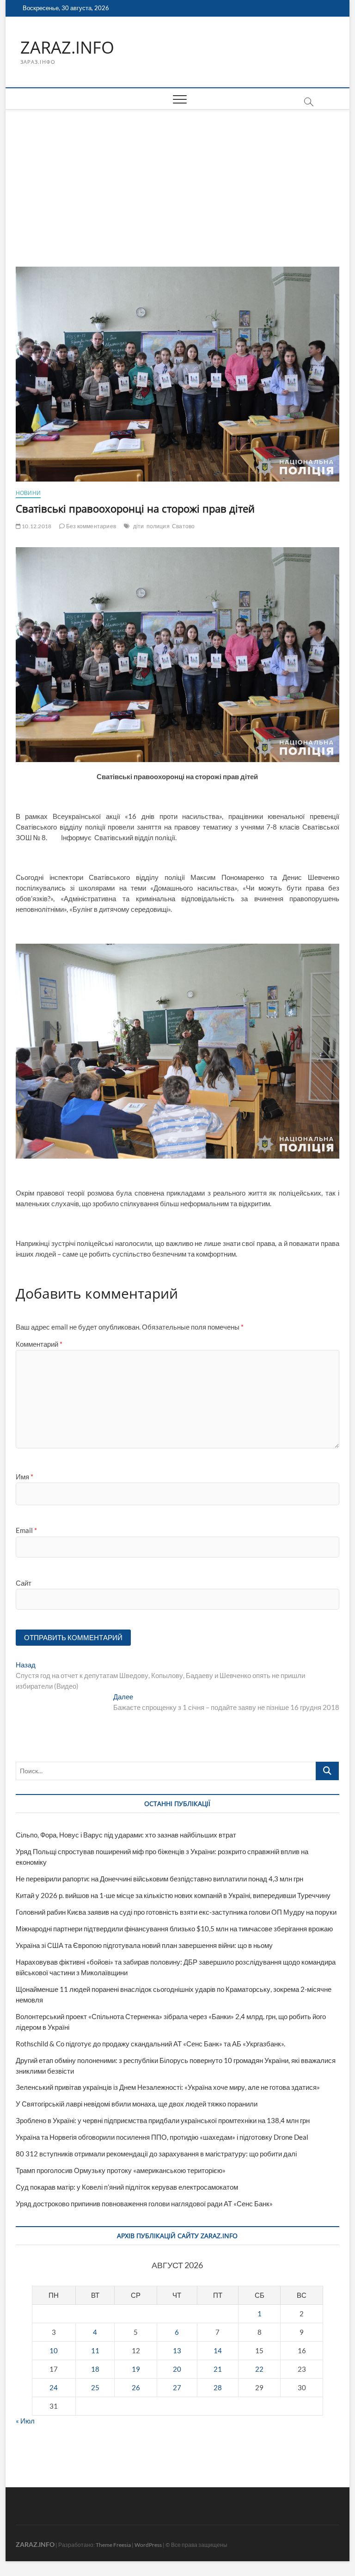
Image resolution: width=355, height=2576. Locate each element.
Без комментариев (91, 526)
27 (177, 2387)
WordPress (148, 2545)
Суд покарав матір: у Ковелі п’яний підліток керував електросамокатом (127, 2187)
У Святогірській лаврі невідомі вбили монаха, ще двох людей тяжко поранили (137, 2104)
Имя (24, 1477)
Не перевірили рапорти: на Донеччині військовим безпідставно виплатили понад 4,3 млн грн (159, 1879)
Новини (28, 493)
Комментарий (39, 1344)
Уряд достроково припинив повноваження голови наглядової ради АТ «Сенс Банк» (144, 2204)
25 (95, 2387)
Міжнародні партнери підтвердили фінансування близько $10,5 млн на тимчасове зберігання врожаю (174, 1929)
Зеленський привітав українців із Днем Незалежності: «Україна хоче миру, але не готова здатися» (168, 2087)
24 (54, 2387)
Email (26, 1530)
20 (177, 2369)
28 (218, 2387)
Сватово (183, 526)
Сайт (24, 1583)
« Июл (25, 2421)
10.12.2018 (36, 526)
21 (218, 2369)
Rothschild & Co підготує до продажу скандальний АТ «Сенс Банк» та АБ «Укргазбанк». (150, 2044)
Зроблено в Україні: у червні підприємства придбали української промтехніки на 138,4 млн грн (163, 2120)
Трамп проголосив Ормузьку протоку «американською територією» (121, 2170)
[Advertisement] (178, 179)
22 (259, 2369)
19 (136, 2369)
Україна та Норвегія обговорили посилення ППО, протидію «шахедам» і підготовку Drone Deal (162, 2137)
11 (95, 2350)
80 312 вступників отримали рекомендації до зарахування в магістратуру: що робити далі (156, 2154)
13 (177, 2350)
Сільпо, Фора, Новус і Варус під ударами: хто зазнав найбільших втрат (126, 1835)
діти (139, 526)
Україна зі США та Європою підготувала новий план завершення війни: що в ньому (144, 1945)
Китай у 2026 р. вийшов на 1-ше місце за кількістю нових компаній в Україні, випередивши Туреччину (173, 1895)
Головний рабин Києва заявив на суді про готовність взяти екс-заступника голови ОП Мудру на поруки (176, 1912)
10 (54, 2350)
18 (95, 2369)
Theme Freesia (113, 2545)
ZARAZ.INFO (67, 48)
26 (136, 2387)
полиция (158, 526)
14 (218, 2350)
